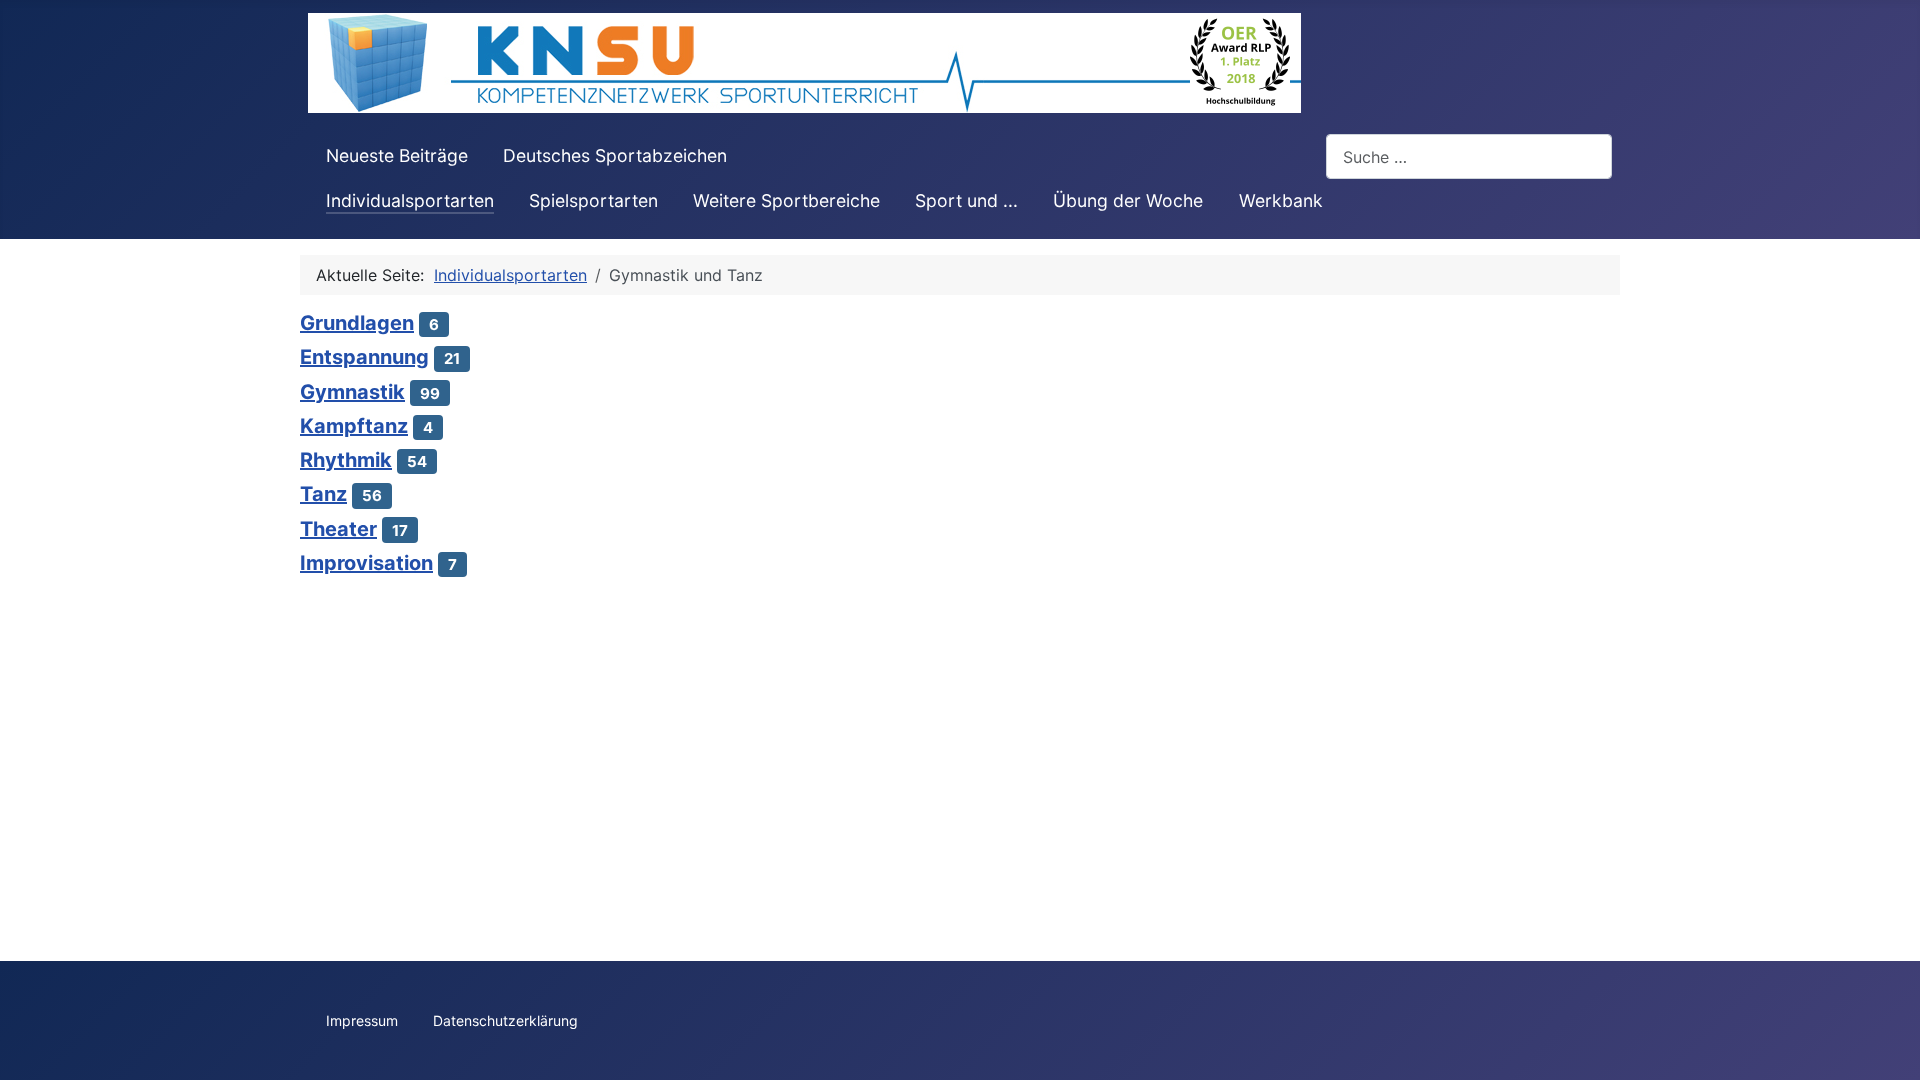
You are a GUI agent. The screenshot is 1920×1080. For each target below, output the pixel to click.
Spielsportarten (593, 200)
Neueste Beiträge (397, 155)
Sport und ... (966, 200)
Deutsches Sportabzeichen (615, 155)
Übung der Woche (1128, 200)
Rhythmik (346, 460)
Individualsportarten (410, 200)
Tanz (323, 494)
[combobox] (1469, 156)
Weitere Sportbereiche (786, 200)
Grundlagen (357, 323)
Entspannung (364, 357)
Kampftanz (354, 426)
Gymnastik (352, 392)
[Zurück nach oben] (1885, 1043)
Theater (338, 529)
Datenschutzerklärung (505, 1020)
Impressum (362, 1020)
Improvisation (366, 563)
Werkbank (1281, 200)
